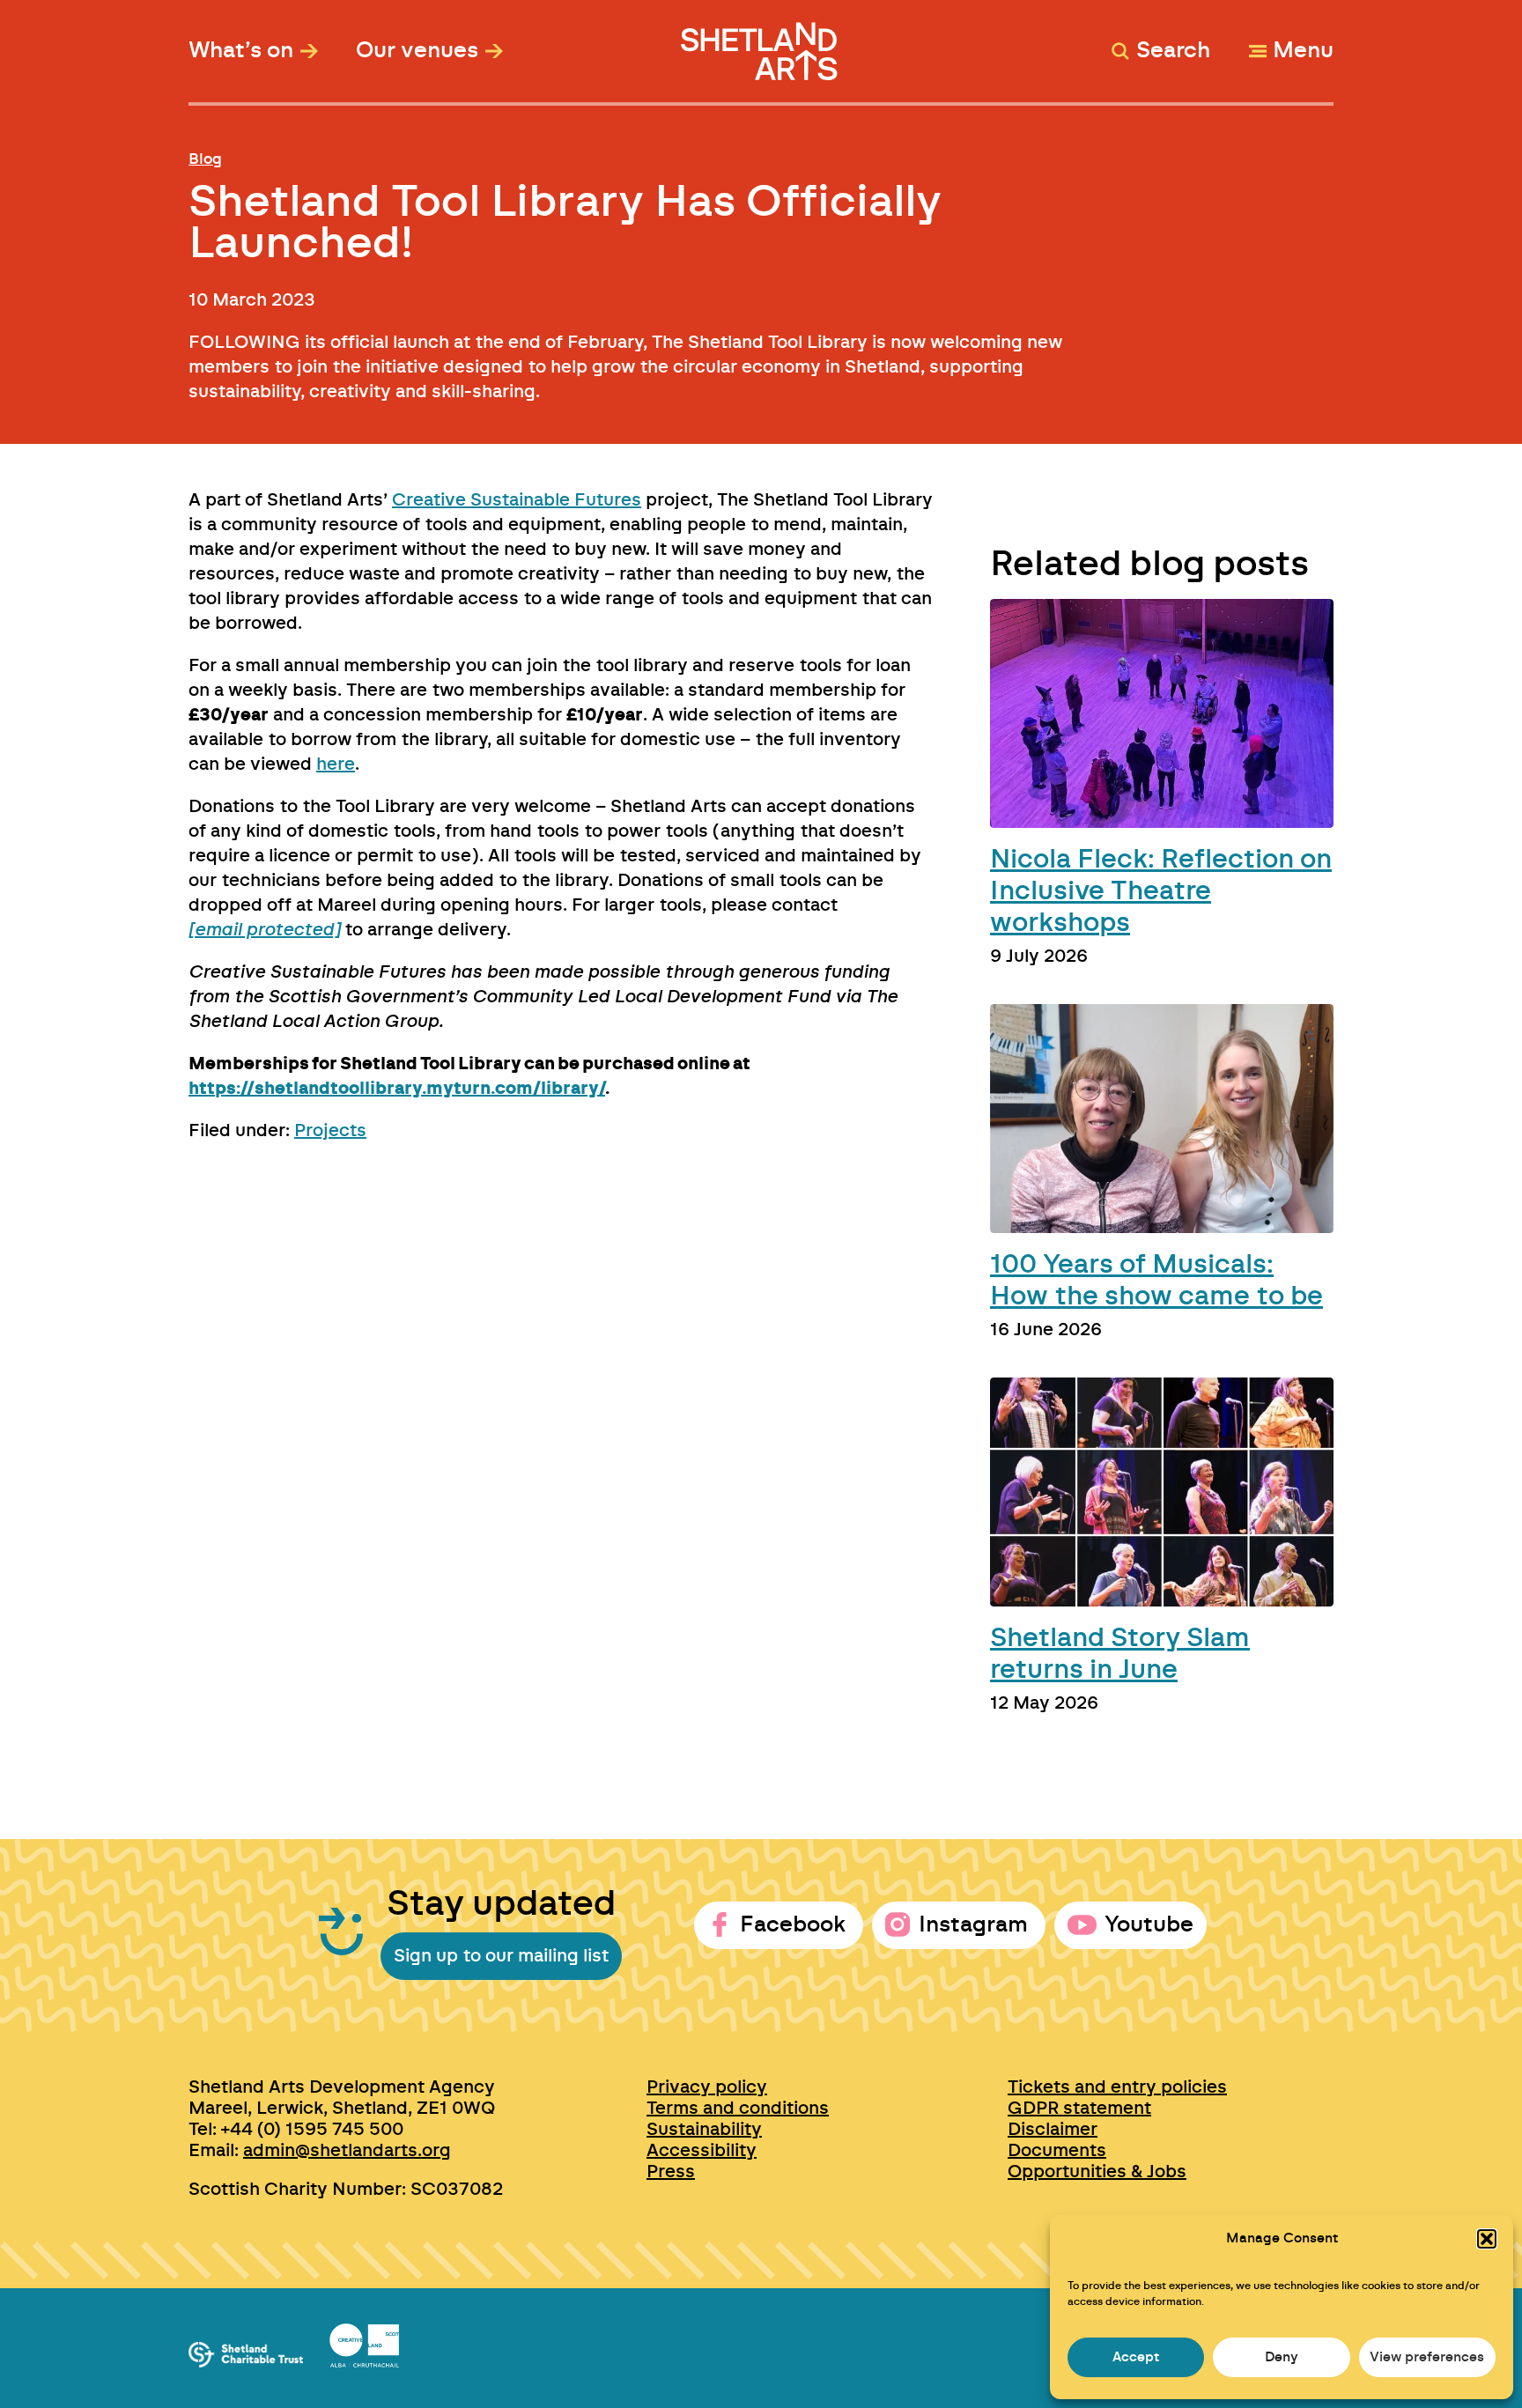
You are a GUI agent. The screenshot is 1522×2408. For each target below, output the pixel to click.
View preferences (1427, 2357)
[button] (1487, 2239)
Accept (1136, 2357)
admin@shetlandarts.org (347, 2151)
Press (671, 2172)
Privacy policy (707, 2087)
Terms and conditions (738, 2109)
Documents (1057, 2151)
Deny (1282, 2357)
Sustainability (704, 2130)
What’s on (241, 51)
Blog (205, 159)
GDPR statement (1079, 2109)
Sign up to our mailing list (501, 1956)
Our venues (417, 51)
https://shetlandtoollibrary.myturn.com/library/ (397, 1089)
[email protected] (264, 930)
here (336, 765)
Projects (330, 1131)
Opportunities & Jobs (1097, 2172)
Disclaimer (1053, 2130)
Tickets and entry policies (1117, 2087)
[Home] (761, 43)
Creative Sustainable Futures (517, 500)
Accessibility (702, 2151)
